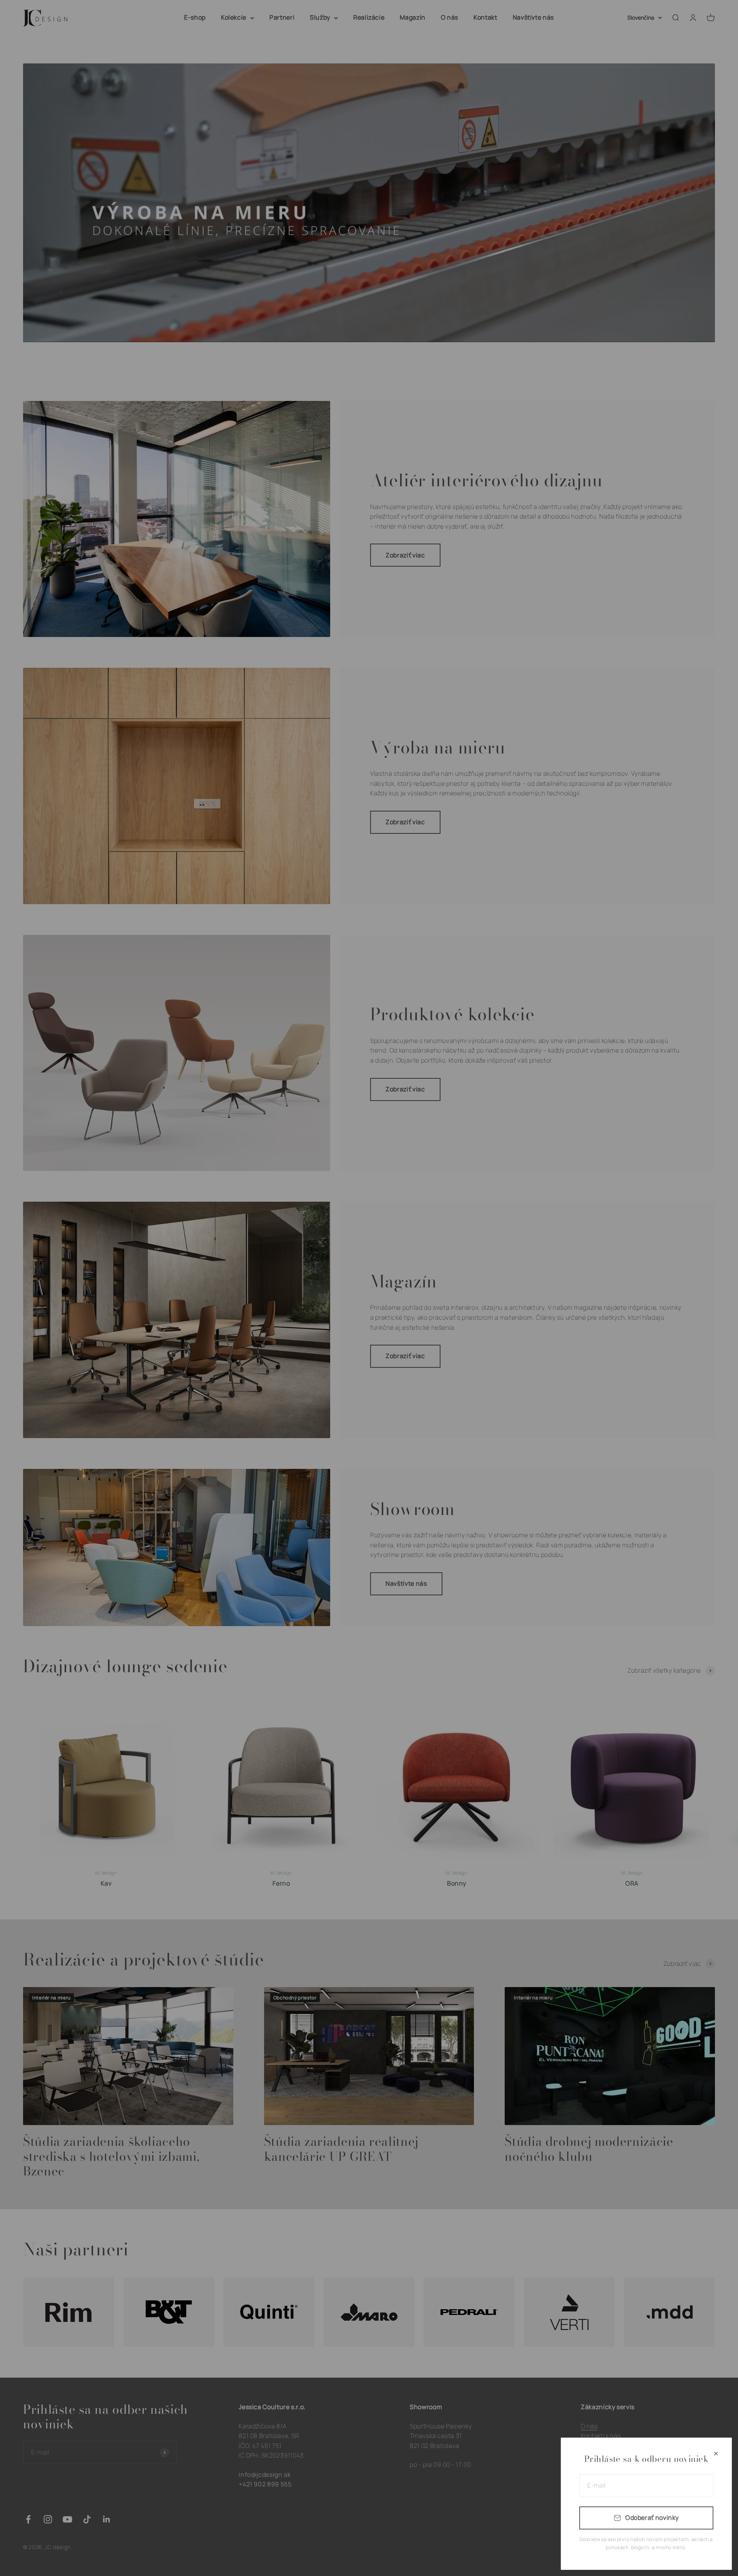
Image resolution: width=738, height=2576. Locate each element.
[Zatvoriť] (716, 2454)
